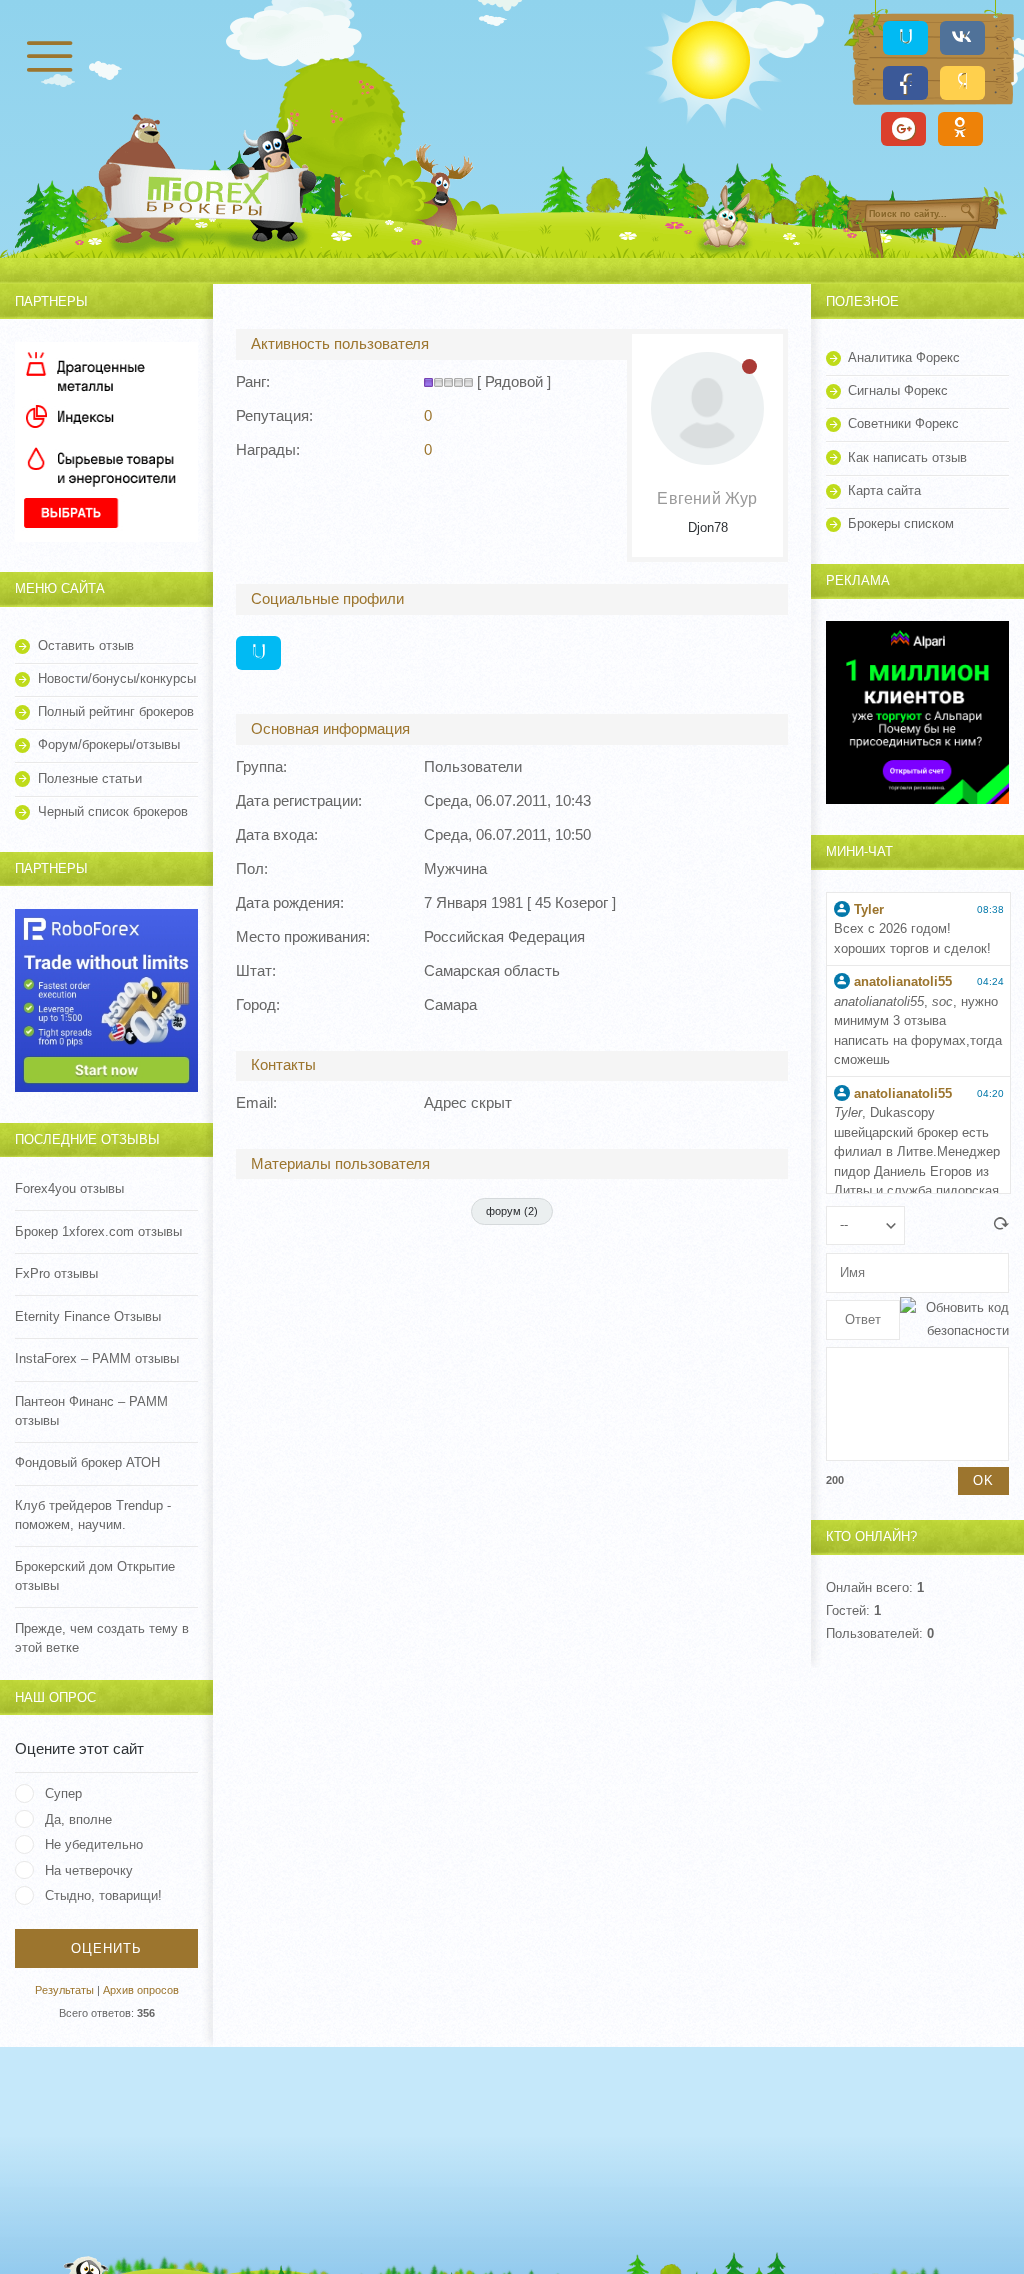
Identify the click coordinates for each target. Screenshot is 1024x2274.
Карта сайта (884, 490)
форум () (512, 1211)
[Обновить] (1001, 1225)
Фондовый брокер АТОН (87, 1462)
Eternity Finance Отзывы (88, 1316)
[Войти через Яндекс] (962, 83)
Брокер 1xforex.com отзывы (98, 1231)
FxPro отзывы (56, 1273)
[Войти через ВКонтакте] (962, 38)
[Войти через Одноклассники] (960, 129)
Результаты (64, 1990)
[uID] (258, 653)
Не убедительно (94, 1844)
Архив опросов (141, 1990)
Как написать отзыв (907, 457)
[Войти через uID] (905, 38)
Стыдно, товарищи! (103, 1895)
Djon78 (708, 527)
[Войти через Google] (903, 129)
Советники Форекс (903, 423)
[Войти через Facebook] (905, 83)
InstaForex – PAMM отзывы (97, 1358)
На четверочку (89, 1870)
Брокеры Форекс (210, 194)
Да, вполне (78, 1819)
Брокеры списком (901, 523)
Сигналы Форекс (898, 390)
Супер (63, 1793)
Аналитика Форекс (904, 357)
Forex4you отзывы (69, 1188)
